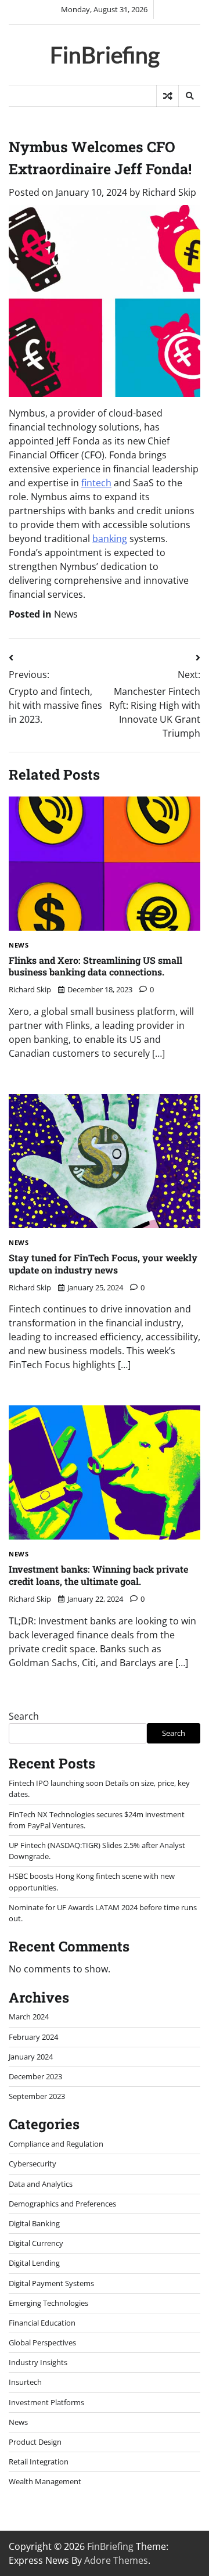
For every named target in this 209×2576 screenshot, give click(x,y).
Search (24, 1716)
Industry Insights (38, 2362)
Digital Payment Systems (51, 2283)
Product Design (35, 2442)
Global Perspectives (42, 2342)
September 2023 (37, 2096)
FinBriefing (105, 54)
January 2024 (31, 2057)
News (66, 614)
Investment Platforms (46, 2402)
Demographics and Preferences (62, 2204)
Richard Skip (169, 192)
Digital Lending (34, 2263)
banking (110, 539)
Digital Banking (34, 2223)
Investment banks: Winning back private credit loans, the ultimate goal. (98, 1575)
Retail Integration (39, 2462)
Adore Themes (116, 2560)
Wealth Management (45, 2481)
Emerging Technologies (48, 2303)
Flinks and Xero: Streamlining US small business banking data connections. (96, 966)
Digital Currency (36, 2243)
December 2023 (35, 2076)
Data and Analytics (41, 2184)
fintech (96, 483)
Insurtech (25, 2382)
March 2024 (29, 2017)
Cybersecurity (33, 2164)
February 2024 (33, 2037)
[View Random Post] (167, 96)
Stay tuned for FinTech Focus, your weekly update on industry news (103, 1264)
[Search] (189, 96)
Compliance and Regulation (56, 2144)
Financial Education (42, 2323)
